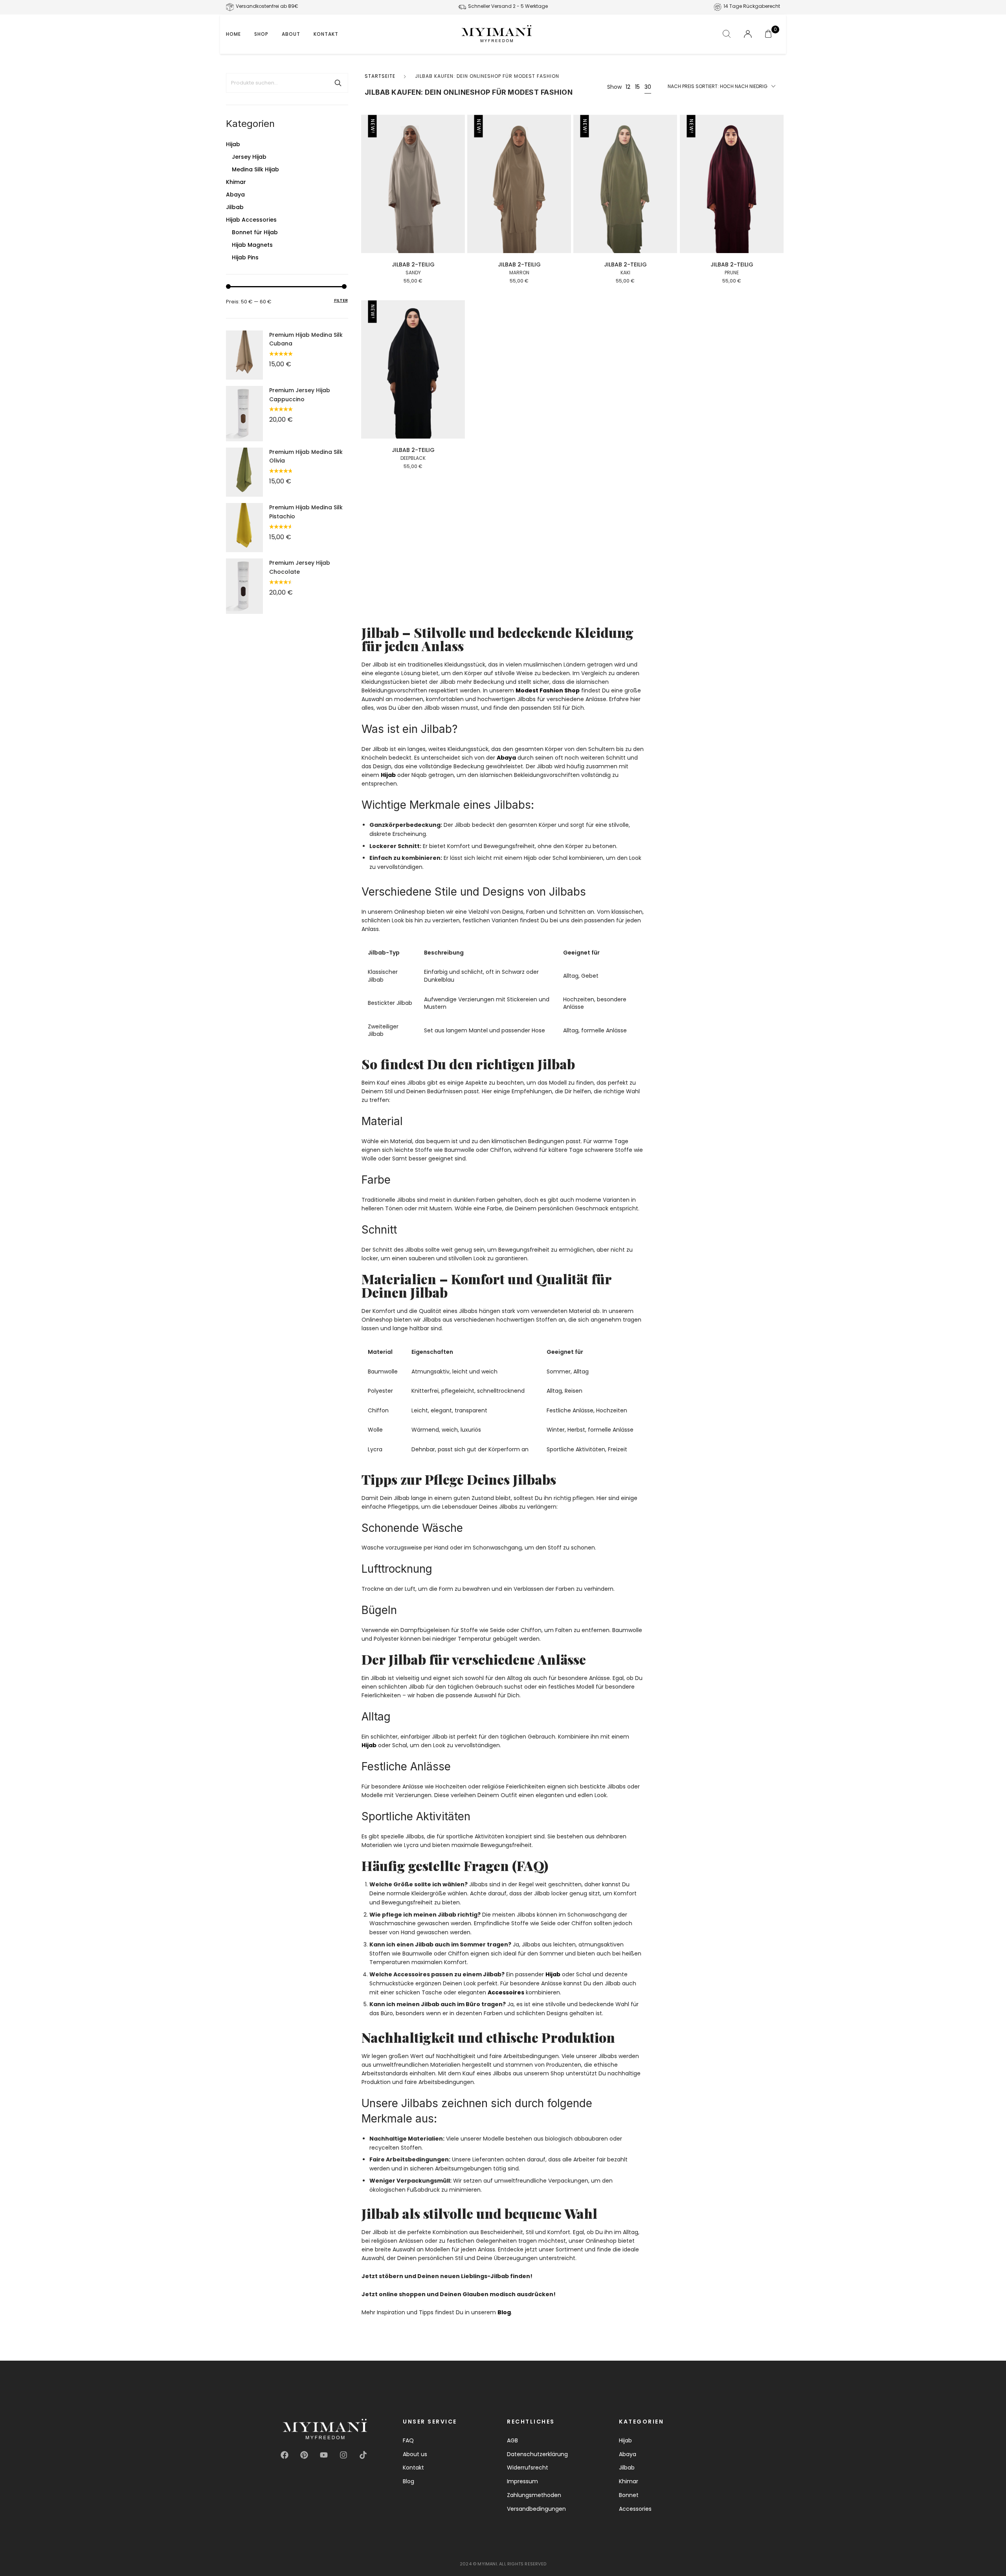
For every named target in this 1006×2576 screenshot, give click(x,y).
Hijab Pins (245, 257)
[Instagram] (343, 2455)
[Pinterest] (304, 2455)
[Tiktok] (363, 2455)
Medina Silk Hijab (255, 169)
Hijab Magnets (252, 245)
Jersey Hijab (249, 157)
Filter (341, 300)
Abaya (235, 195)
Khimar (236, 182)
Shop (261, 34)
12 (628, 87)
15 (637, 87)
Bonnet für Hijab (255, 232)
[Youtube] (324, 2455)
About (291, 34)
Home (233, 34)
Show (614, 87)
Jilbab (235, 207)
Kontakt (326, 34)
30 (648, 87)
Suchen (338, 83)
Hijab (233, 144)
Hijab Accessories (251, 220)
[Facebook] (285, 2455)
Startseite (380, 76)
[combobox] (721, 87)
